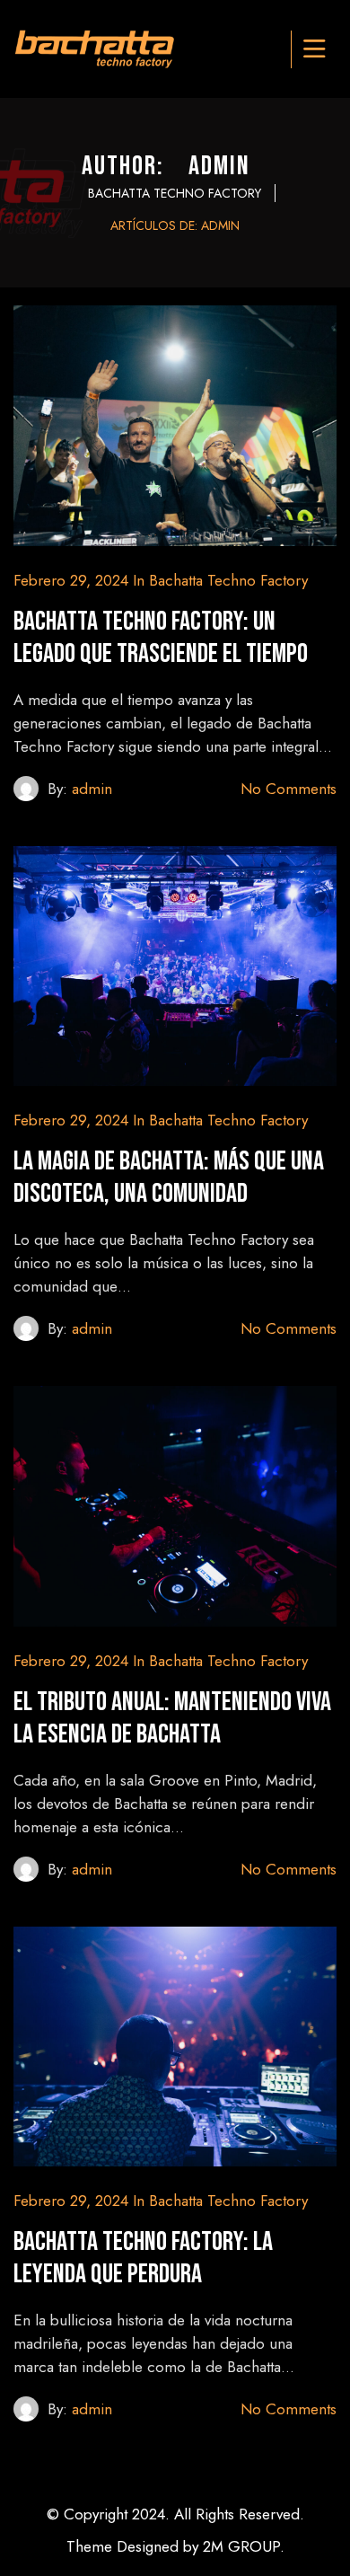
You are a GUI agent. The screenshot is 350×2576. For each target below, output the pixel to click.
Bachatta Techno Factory (228, 580)
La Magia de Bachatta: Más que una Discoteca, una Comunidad (169, 1178)
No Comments (289, 789)
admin (92, 789)
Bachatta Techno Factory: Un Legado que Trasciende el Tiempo (161, 638)
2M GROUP (241, 2546)
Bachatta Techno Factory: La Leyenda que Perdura (143, 2258)
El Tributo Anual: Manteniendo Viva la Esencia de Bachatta (172, 1718)
